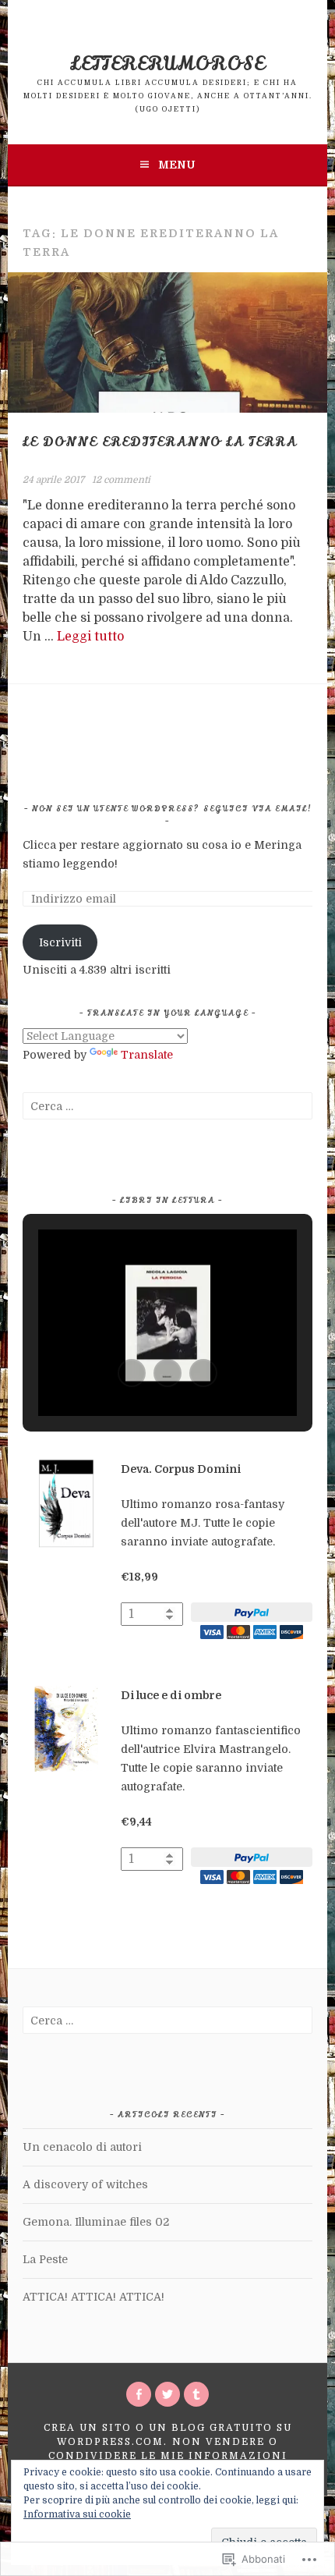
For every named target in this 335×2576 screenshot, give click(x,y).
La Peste (45, 2259)
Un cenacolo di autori (82, 2147)
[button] (132, 1373)
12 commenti (121, 480)
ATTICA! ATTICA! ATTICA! (93, 2297)
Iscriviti (60, 942)
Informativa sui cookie (77, 2514)
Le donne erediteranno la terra (160, 442)
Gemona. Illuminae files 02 (96, 2222)
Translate (147, 1055)
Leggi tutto (90, 637)
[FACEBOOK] (139, 2394)
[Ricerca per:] (167, 1106)
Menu (176, 165)
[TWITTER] (167, 2394)
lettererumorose (167, 64)
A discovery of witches (85, 2184)
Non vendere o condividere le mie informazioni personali (168, 2456)
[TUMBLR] (196, 2394)
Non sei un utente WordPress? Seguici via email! (172, 809)
